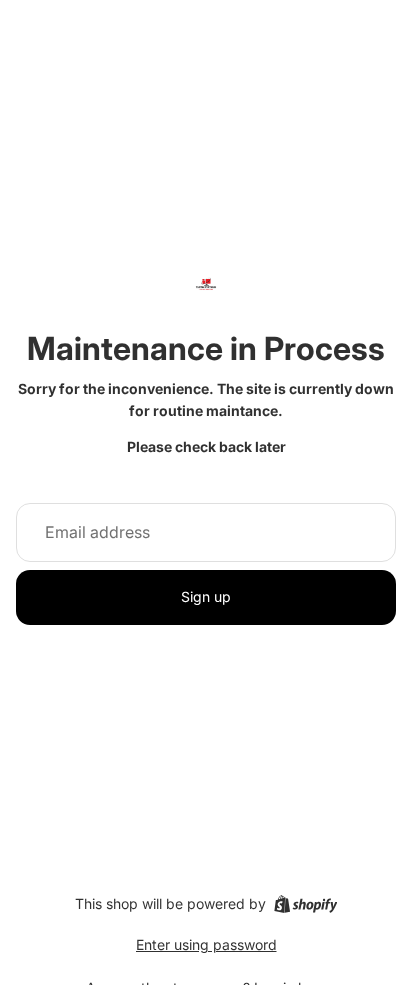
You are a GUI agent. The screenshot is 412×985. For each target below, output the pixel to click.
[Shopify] (305, 904)
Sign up (206, 596)
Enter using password (206, 944)
